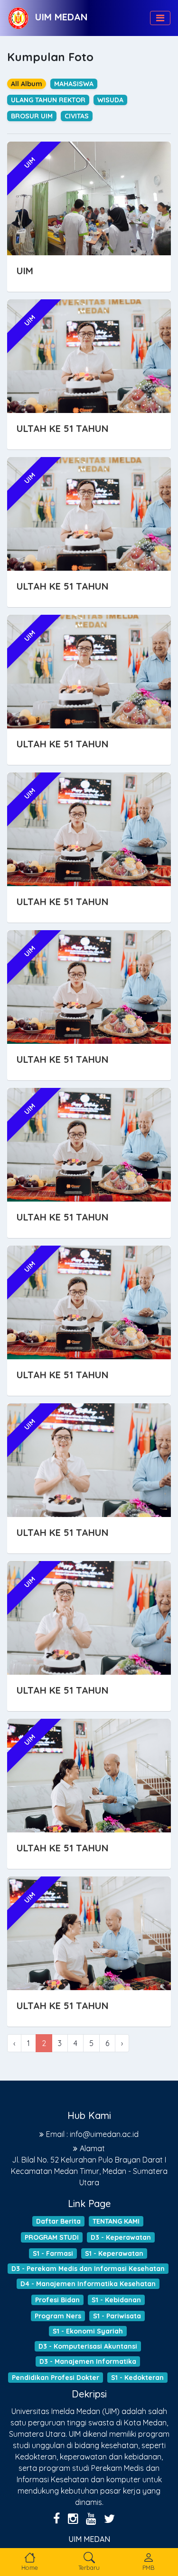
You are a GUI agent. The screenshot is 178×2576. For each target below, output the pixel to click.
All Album (27, 84)
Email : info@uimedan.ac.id (92, 2134)
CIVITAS (77, 116)
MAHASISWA (74, 84)
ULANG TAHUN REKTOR (48, 100)
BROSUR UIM (32, 116)
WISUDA (110, 100)
